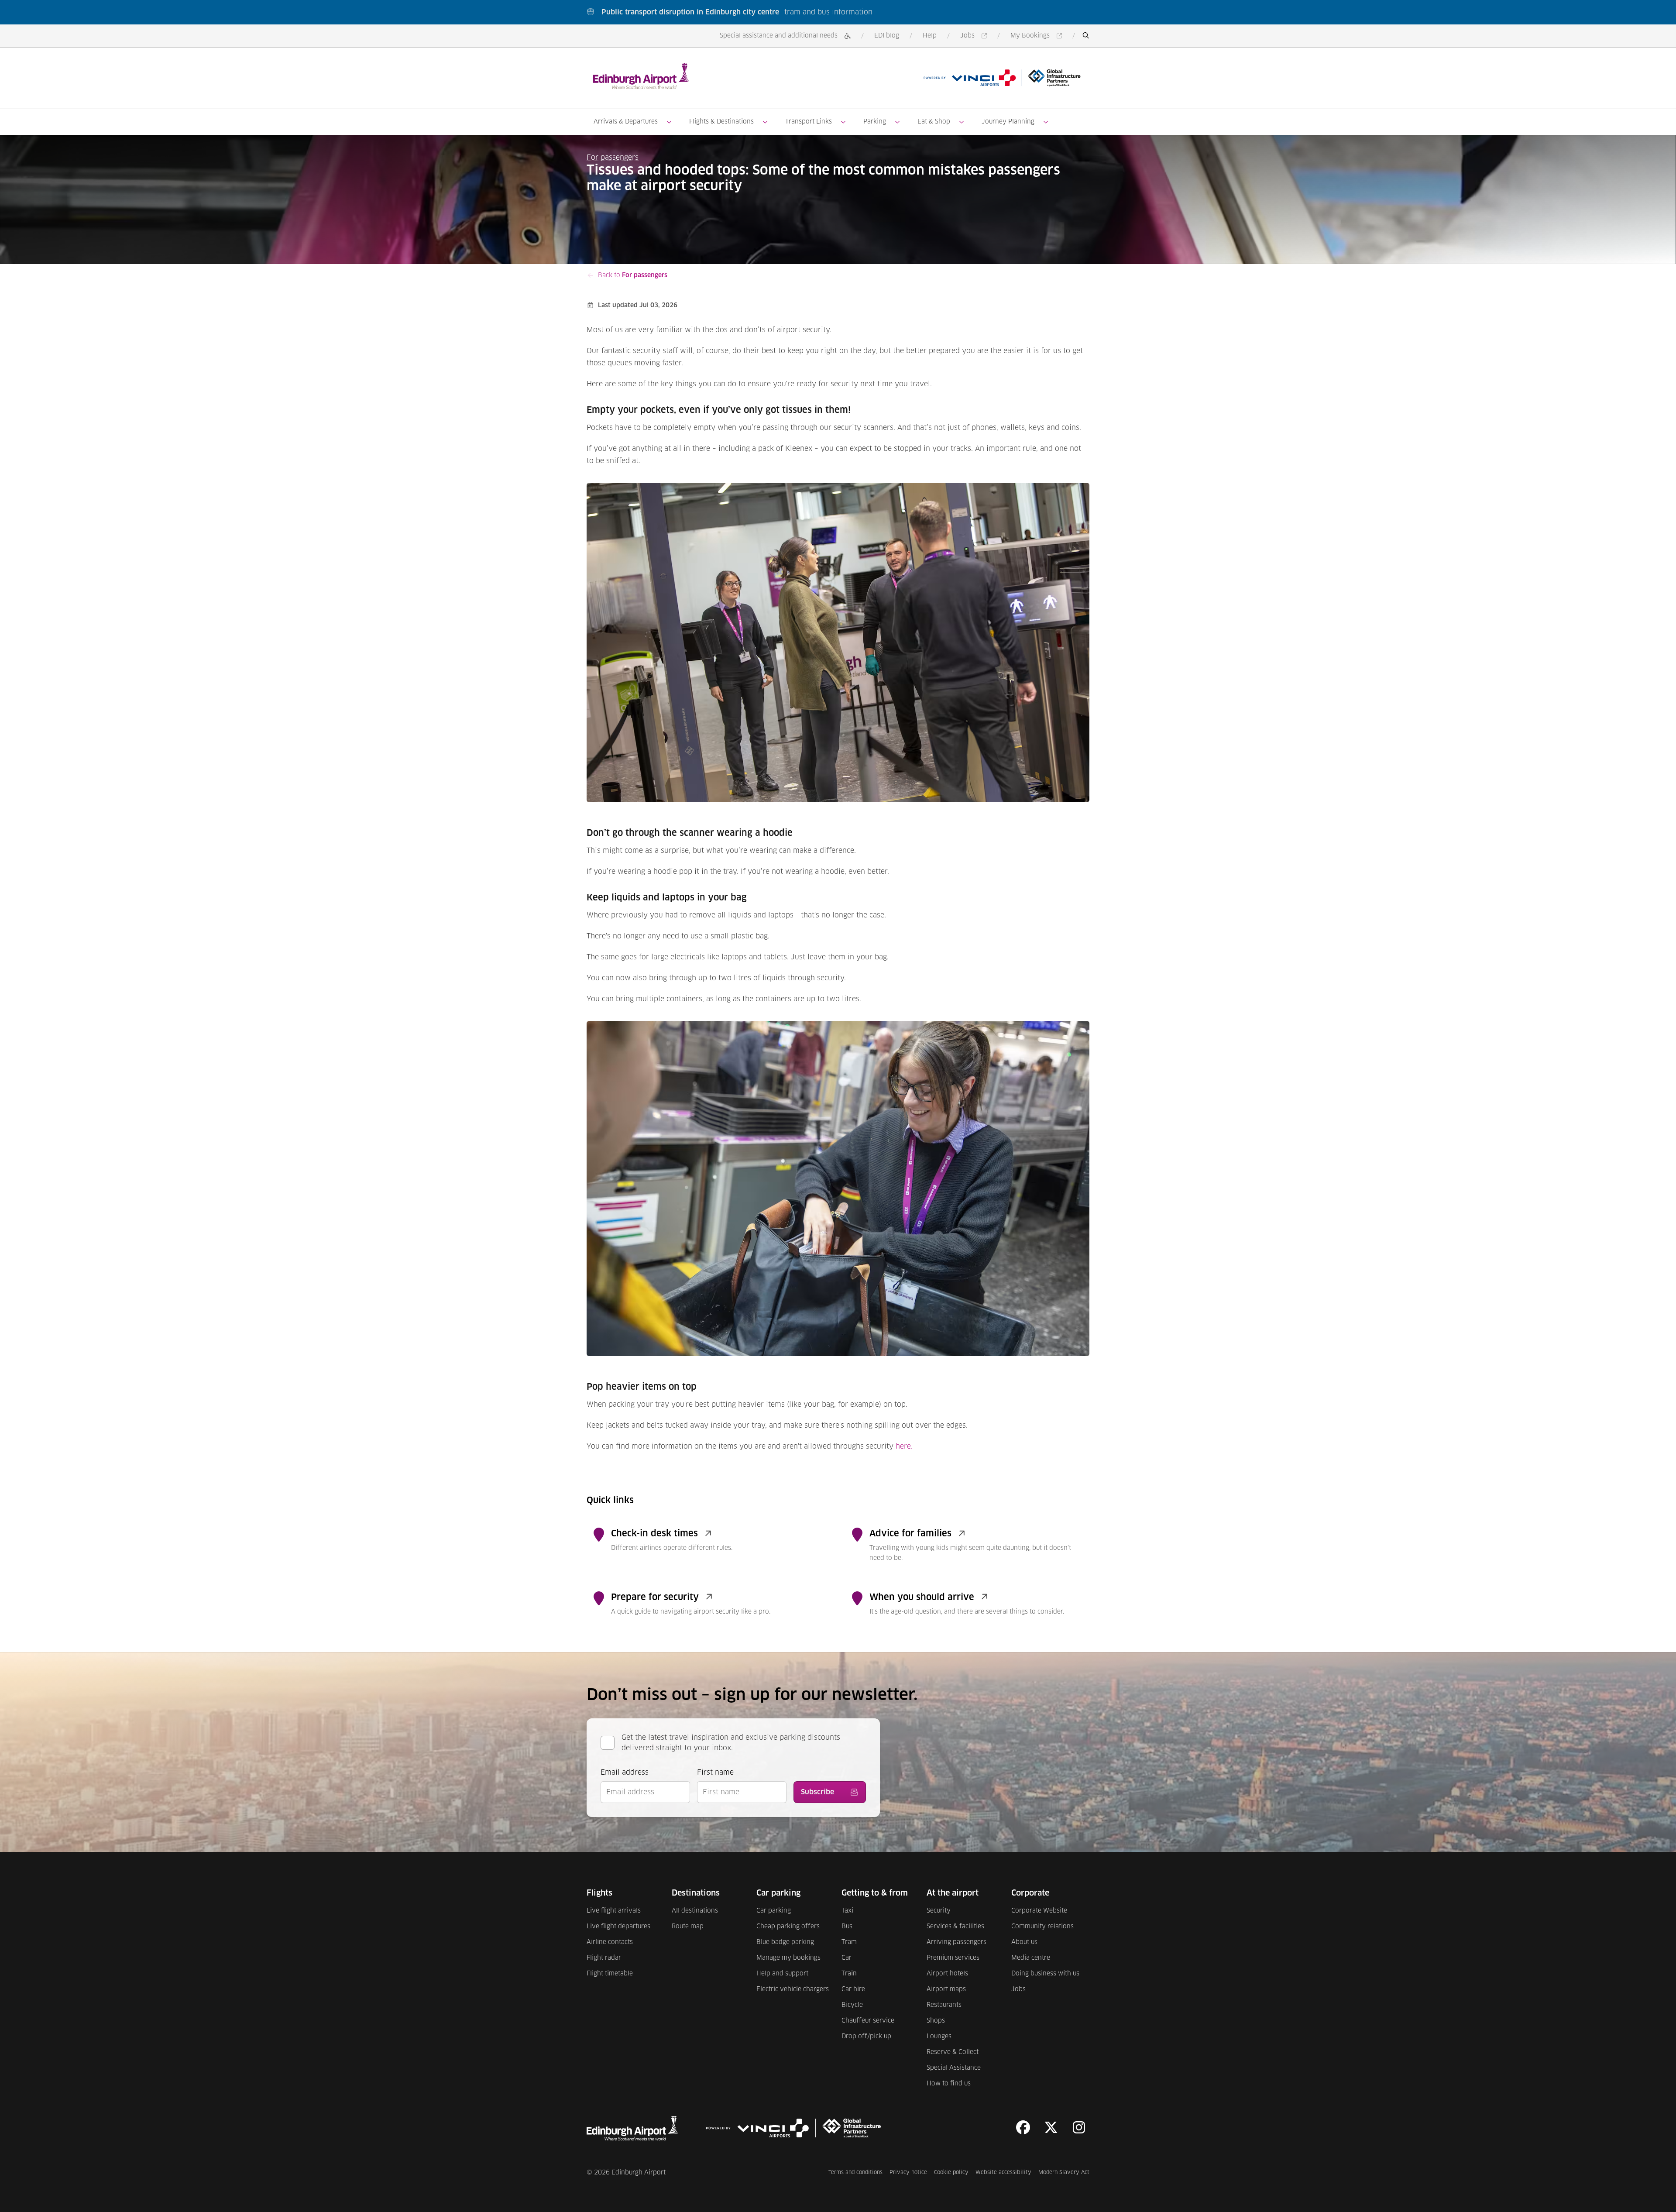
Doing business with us (1045, 1974)
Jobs (975, 36)
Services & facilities (955, 1927)
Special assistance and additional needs (779, 36)
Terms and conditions (855, 2172)
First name (715, 1772)
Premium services (953, 1958)
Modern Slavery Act (1064, 2172)
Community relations (1042, 1927)
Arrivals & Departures (626, 122)
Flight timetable (610, 1974)
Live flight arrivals (614, 1911)
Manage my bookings (788, 1958)
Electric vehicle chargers (793, 1989)
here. (904, 1446)
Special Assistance (954, 2068)
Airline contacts (610, 1942)
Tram (849, 1942)
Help (930, 36)
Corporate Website (1039, 1911)
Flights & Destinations (721, 122)
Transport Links (809, 122)
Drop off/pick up (866, 2037)
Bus (847, 1927)
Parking (875, 122)
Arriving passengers (956, 1942)
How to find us (949, 2084)
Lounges (939, 2037)
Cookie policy (951, 2172)
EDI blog (887, 36)
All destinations (695, 1911)
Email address (625, 1772)
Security (939, 1911)
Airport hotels (947, 1974)
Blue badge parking (785, 1942)
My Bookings (1038, 36)
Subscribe (817, 1792)
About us (1024, 1942)
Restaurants (944, 2005)
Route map (688, 1927)
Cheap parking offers (788, 1927)
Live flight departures (618, 1927)
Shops (936, 2021)
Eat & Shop (934, 122)
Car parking (774, 1911)
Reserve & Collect (953, 2052)
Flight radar (604, 1958)
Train (849, 1974)
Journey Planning (1008, 122)
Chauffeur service (868, 2021)
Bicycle (852, 2005)
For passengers (613, 158)
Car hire (853, 1989)
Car (847, 1958)
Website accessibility (1003, 2172)
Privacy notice (908, 2172)
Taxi (847, 1911)
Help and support (782, 1974)
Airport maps (946, 1989)
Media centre (1031, 1958)
